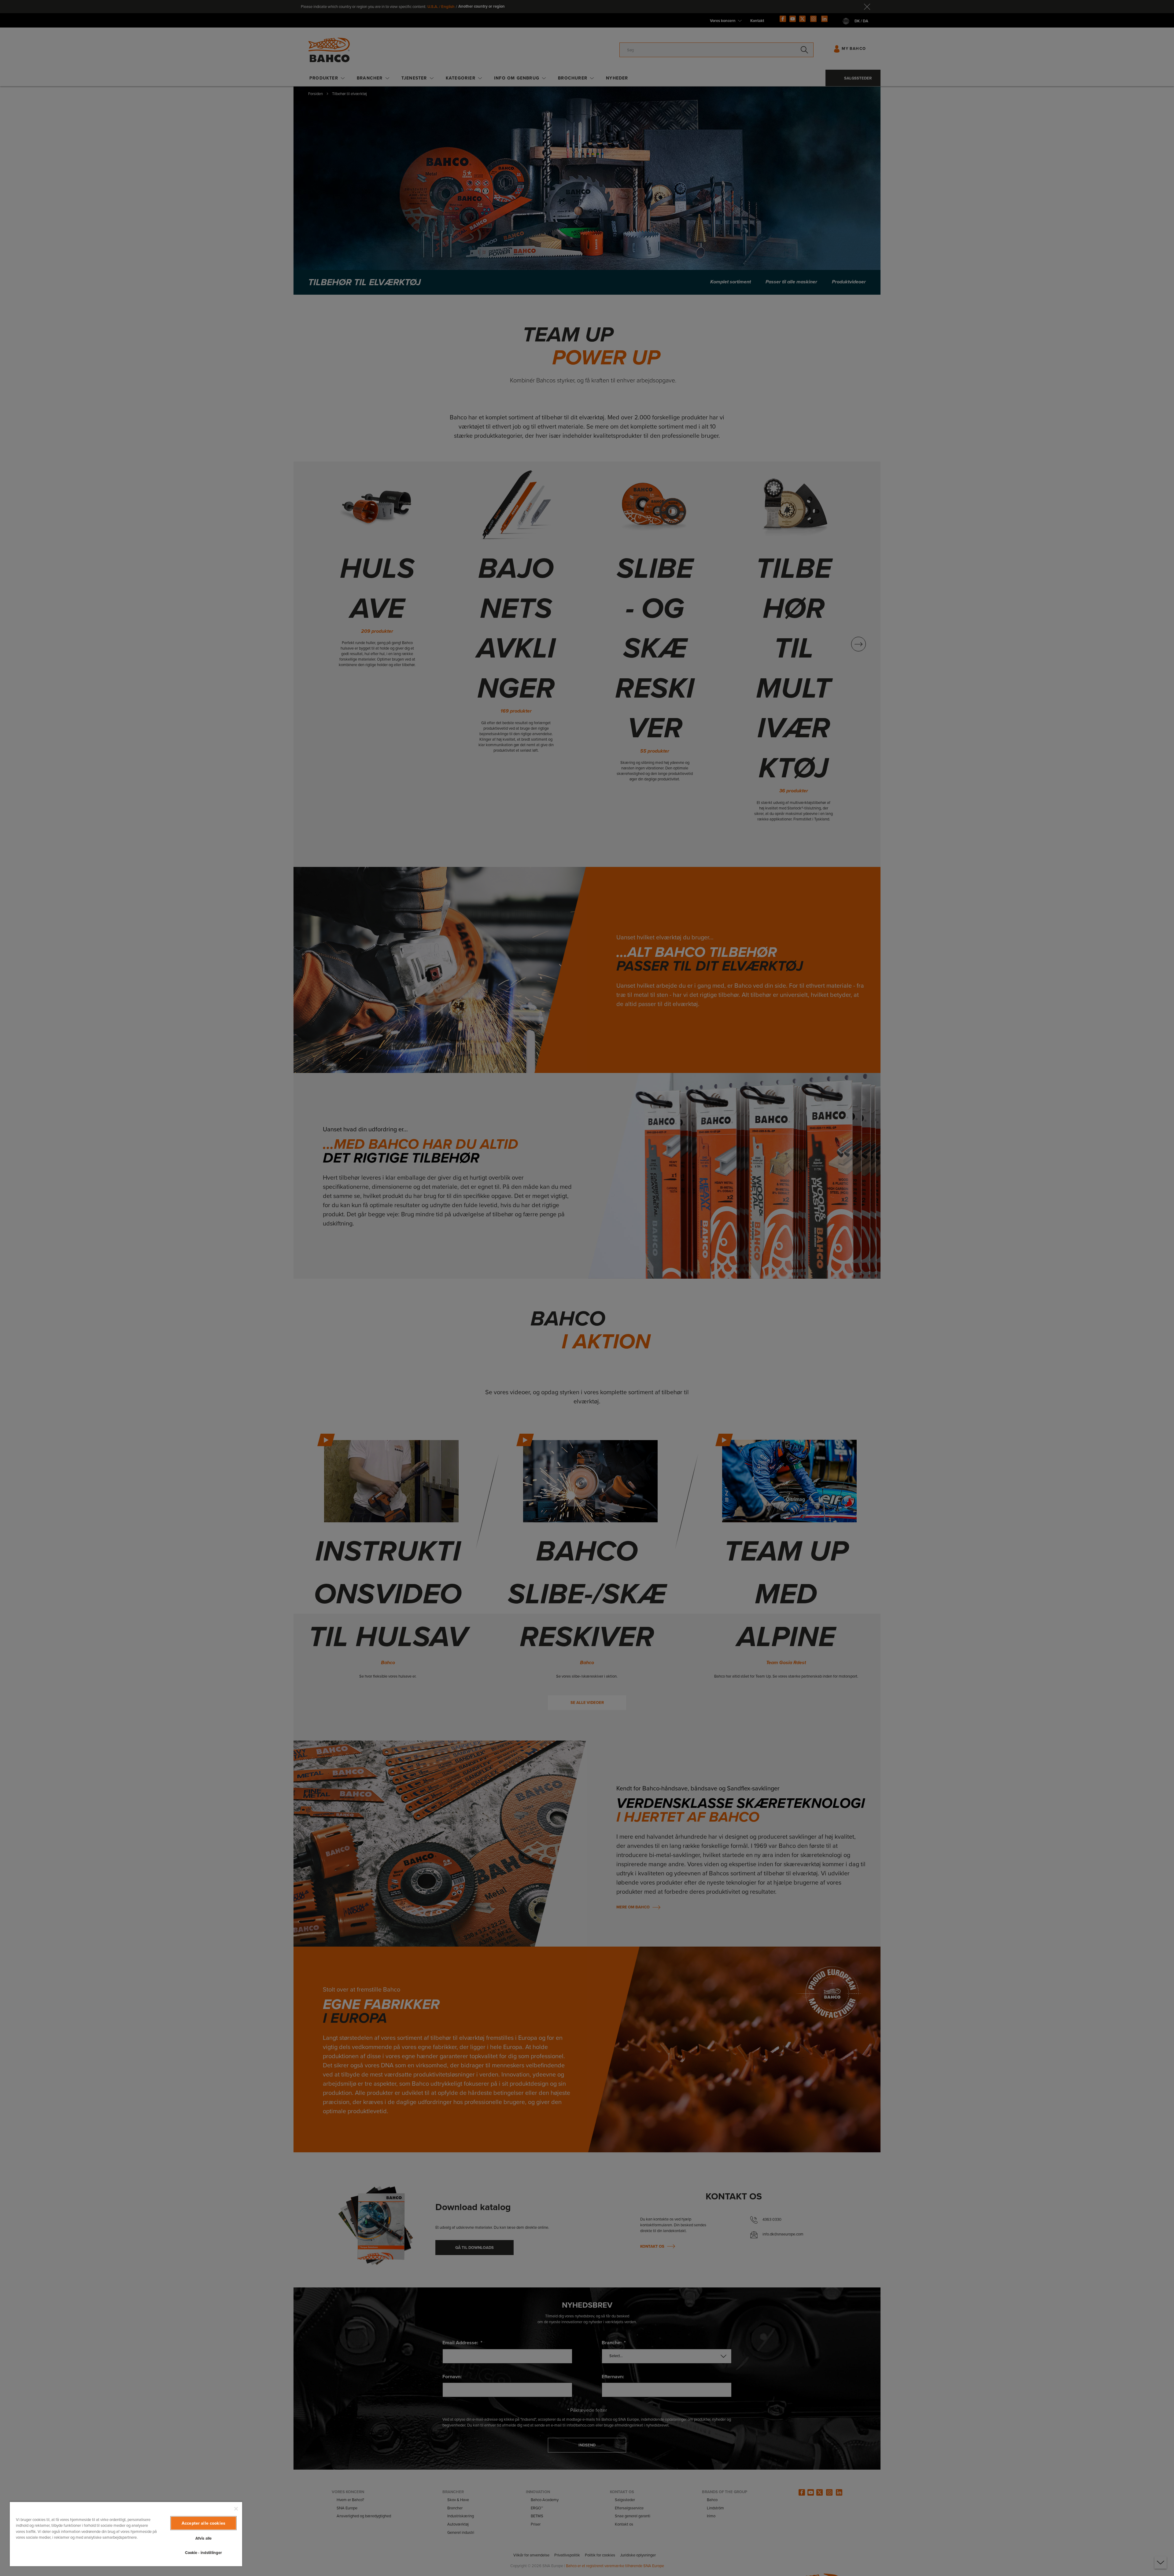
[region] (126, 2534)
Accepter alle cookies (203, 2523)
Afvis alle (203, 2538)
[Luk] (236, 2509)
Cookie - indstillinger (204, 2553)
